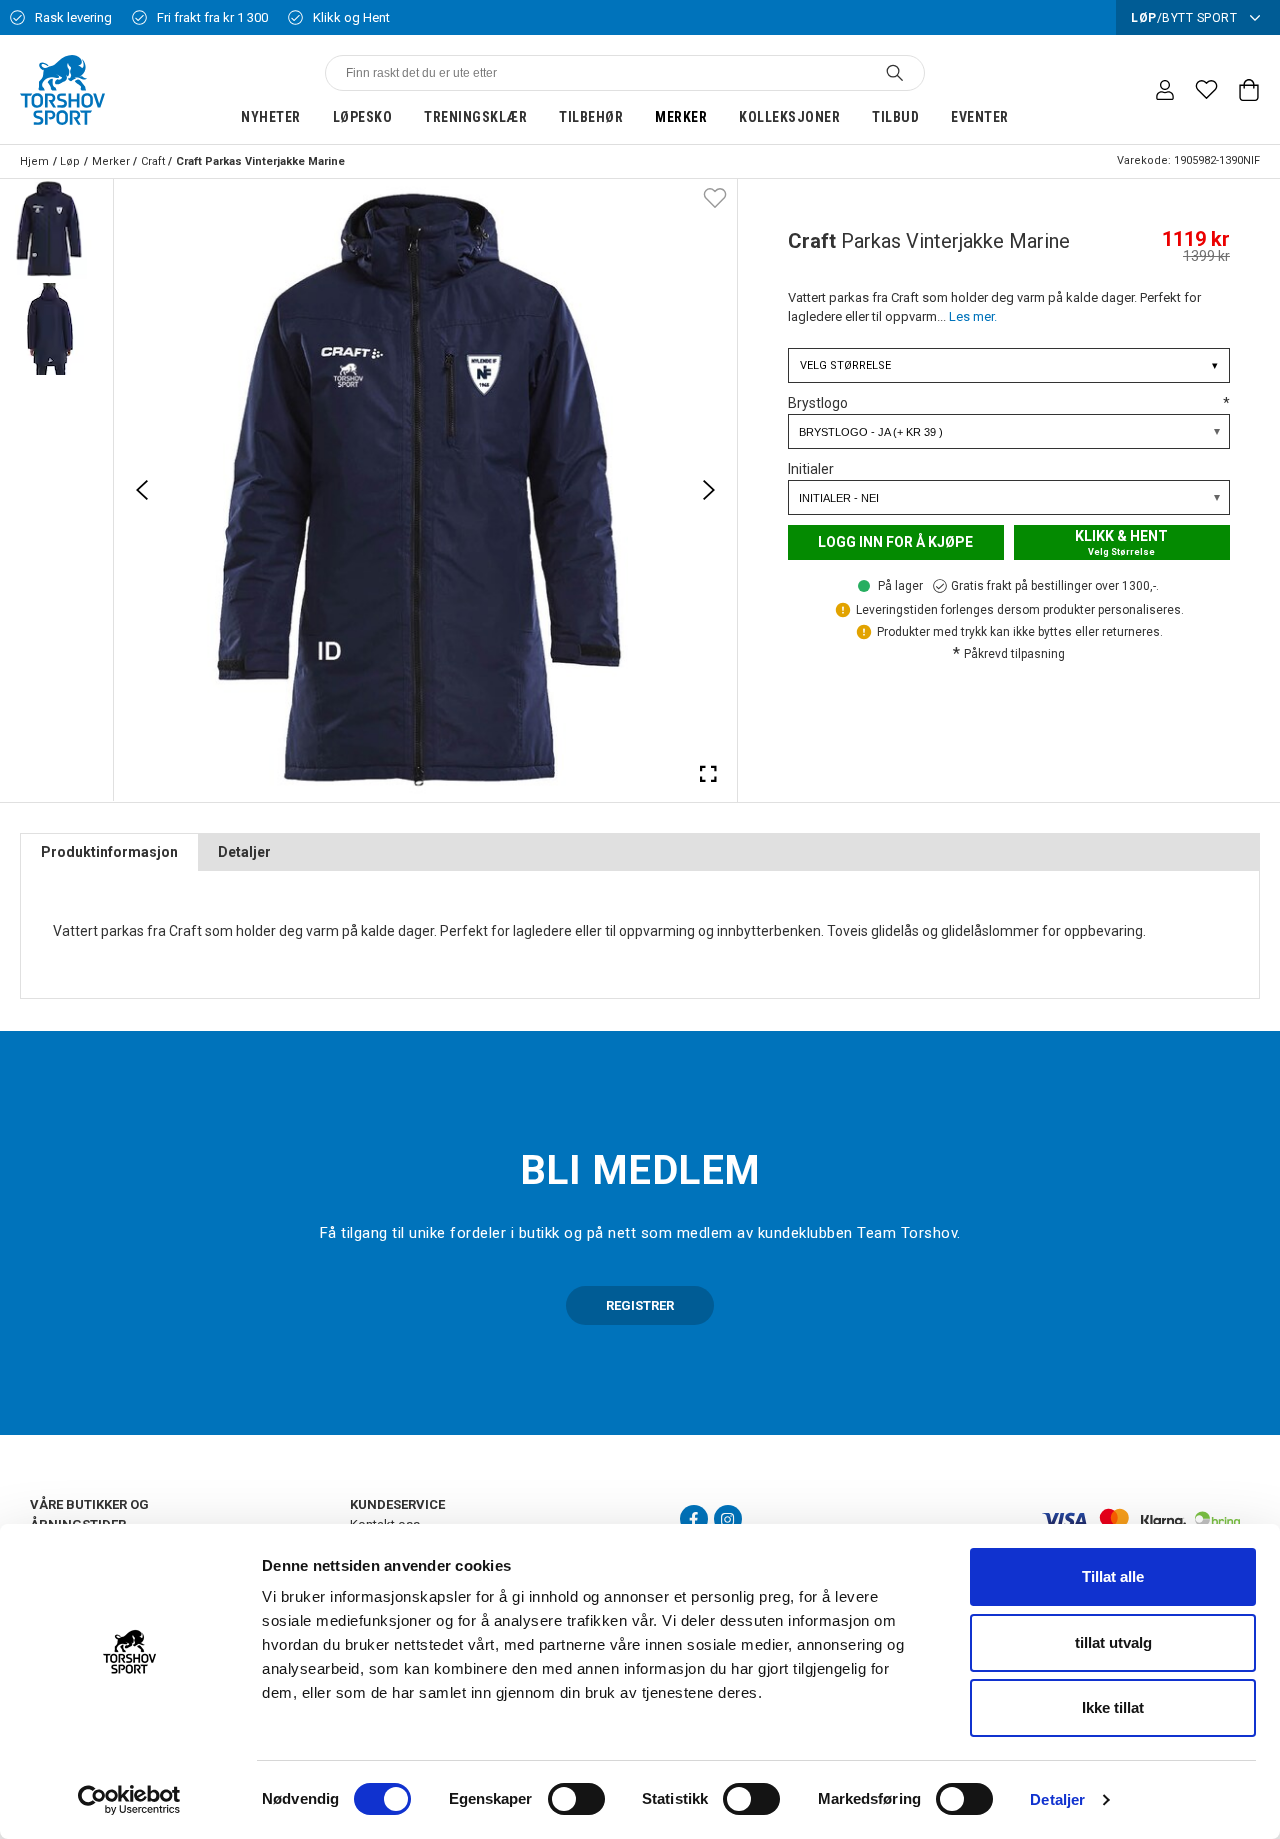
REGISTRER (640, 1305)
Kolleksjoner (789, 117)
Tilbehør (591, 117)
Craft (153, 161)
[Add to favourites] (715, 197)
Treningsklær (475, 117)
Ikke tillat (1113, 1707)
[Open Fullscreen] (709, 773)
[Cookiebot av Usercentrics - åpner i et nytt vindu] (129, 1800)
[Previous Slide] (142, 490)
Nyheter (271, 117)
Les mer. (973, 316)
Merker (681, 117)
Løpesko (363, 117)
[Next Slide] (709, 490)
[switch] (576, 1799)
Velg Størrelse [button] (1009, 365)
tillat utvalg (1113, 1642)
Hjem (34, 161)
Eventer (980, 117)
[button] (50, 229)
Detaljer (1057, 1799)
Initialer (811, 469)
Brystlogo (1009, 403)
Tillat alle (1113, 1576)
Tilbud (895, 117)
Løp (70, 161)
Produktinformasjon (109, 852)
